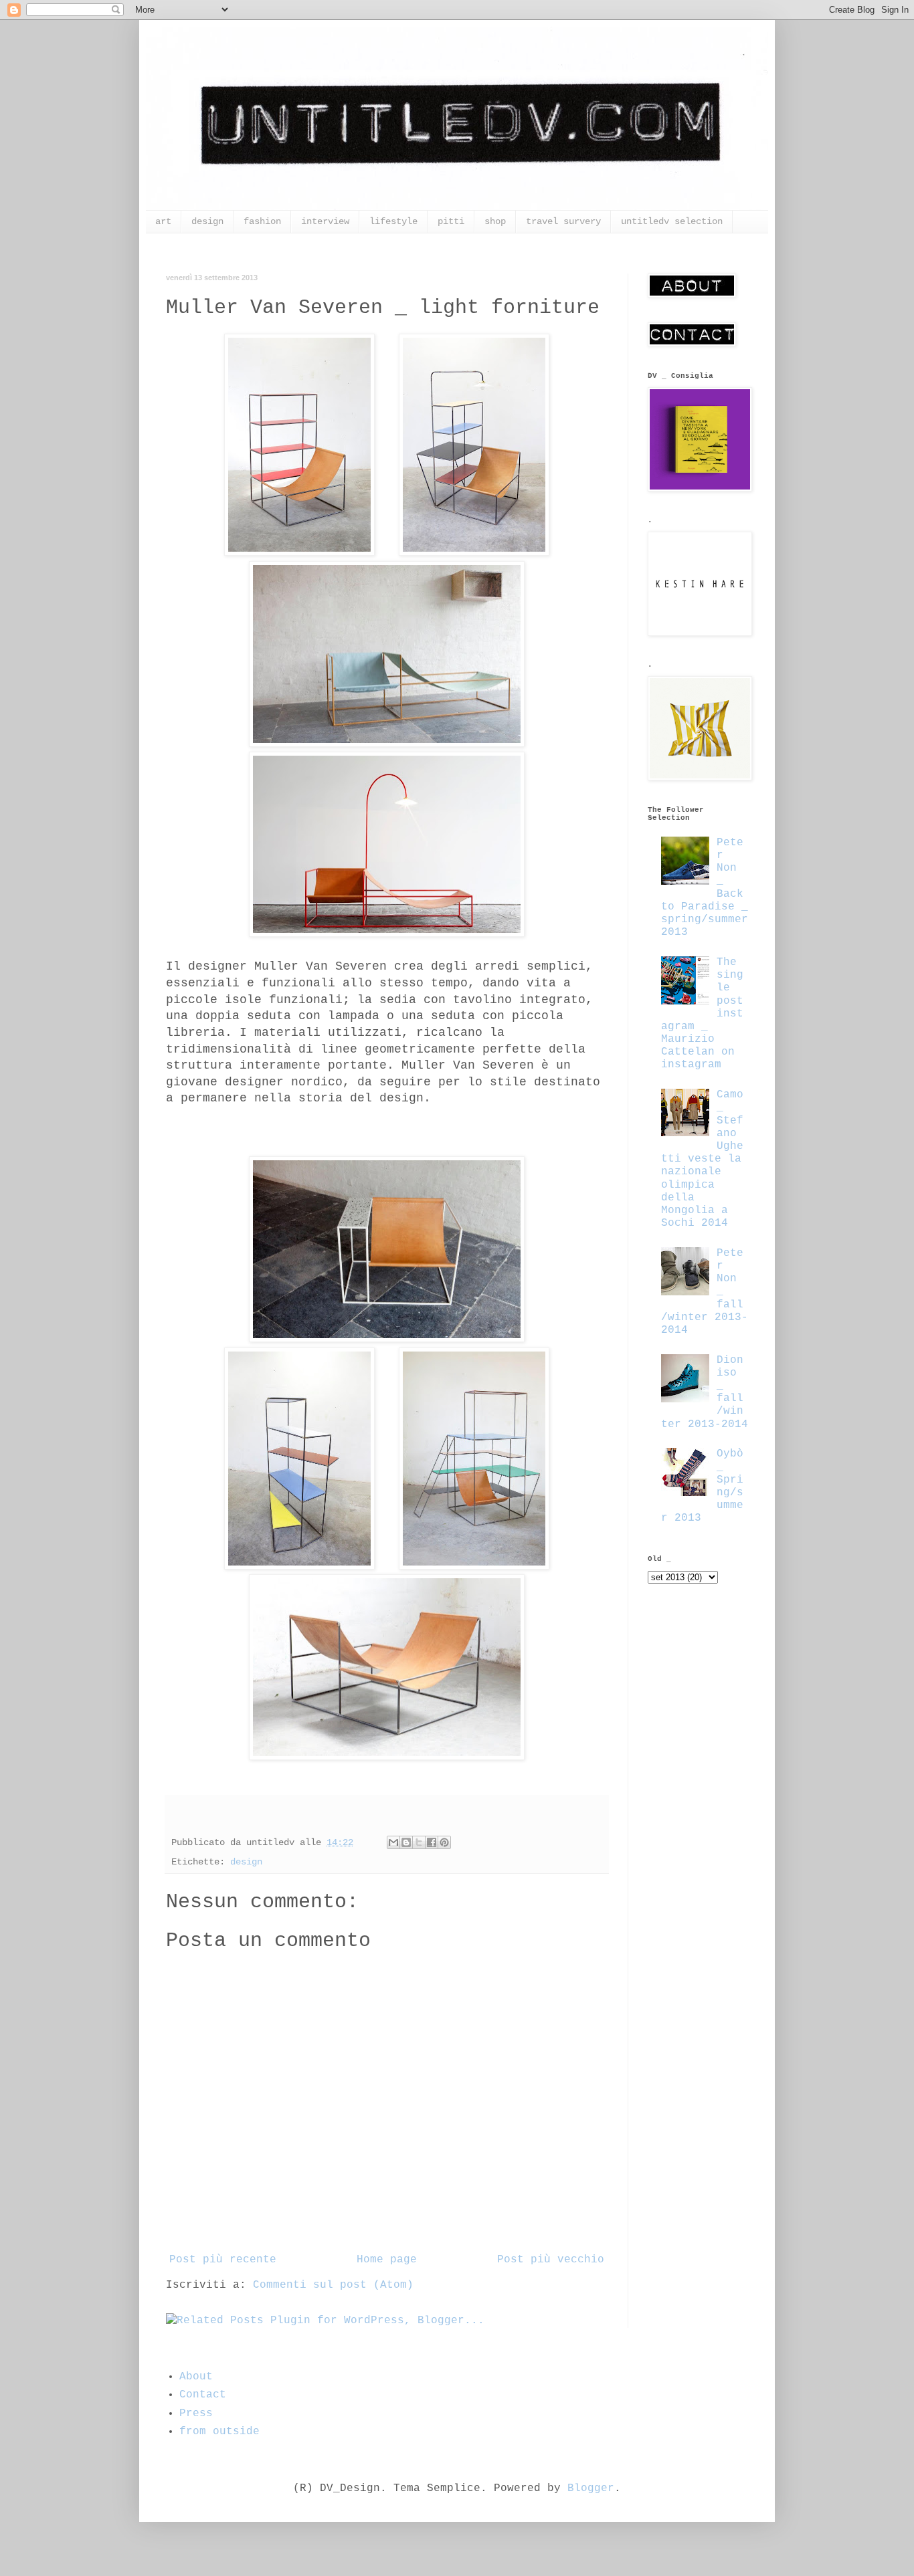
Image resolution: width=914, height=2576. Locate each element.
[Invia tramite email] (393, 1842)
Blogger (591, 2488)
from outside (219, 2432)
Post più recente (223, 2260)
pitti (451, 221)
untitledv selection (672, 221)
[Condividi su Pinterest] (444, 1842)
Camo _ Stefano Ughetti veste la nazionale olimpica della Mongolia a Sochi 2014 (702, 1159)
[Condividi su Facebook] (432, 1842)
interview (325, 221)
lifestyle (393, 221)
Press (196, 2413)
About (196, 2377)
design (207, 221)
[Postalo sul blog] (406, 1842)
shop (495, 221)
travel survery (563, 221)
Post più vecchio (551, 2260)
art (163, 221)
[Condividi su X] (419, 1842)
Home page (387, 2260)
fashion (262, 221)
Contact (203, 2395)
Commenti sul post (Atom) (333, 2285)
